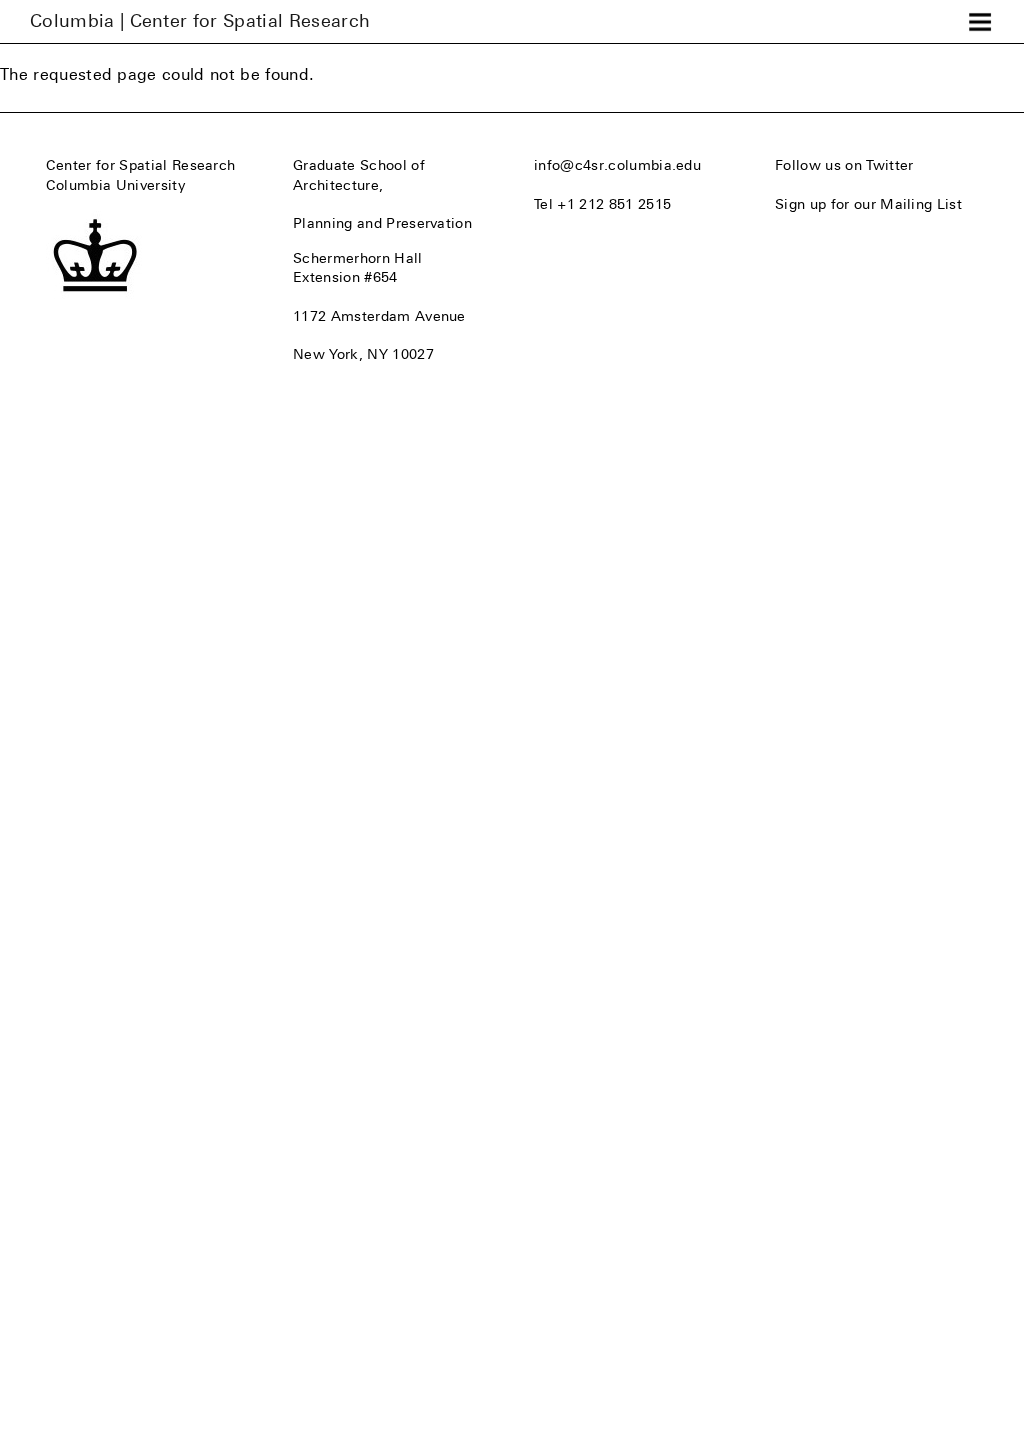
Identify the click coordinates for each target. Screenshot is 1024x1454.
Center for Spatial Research (141, 165)
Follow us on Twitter (844, 165)
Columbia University (115, 185)
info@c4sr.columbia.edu (617, 165)
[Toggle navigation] (980, 22)
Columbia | (200, 21)
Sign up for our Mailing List (868, 204)
